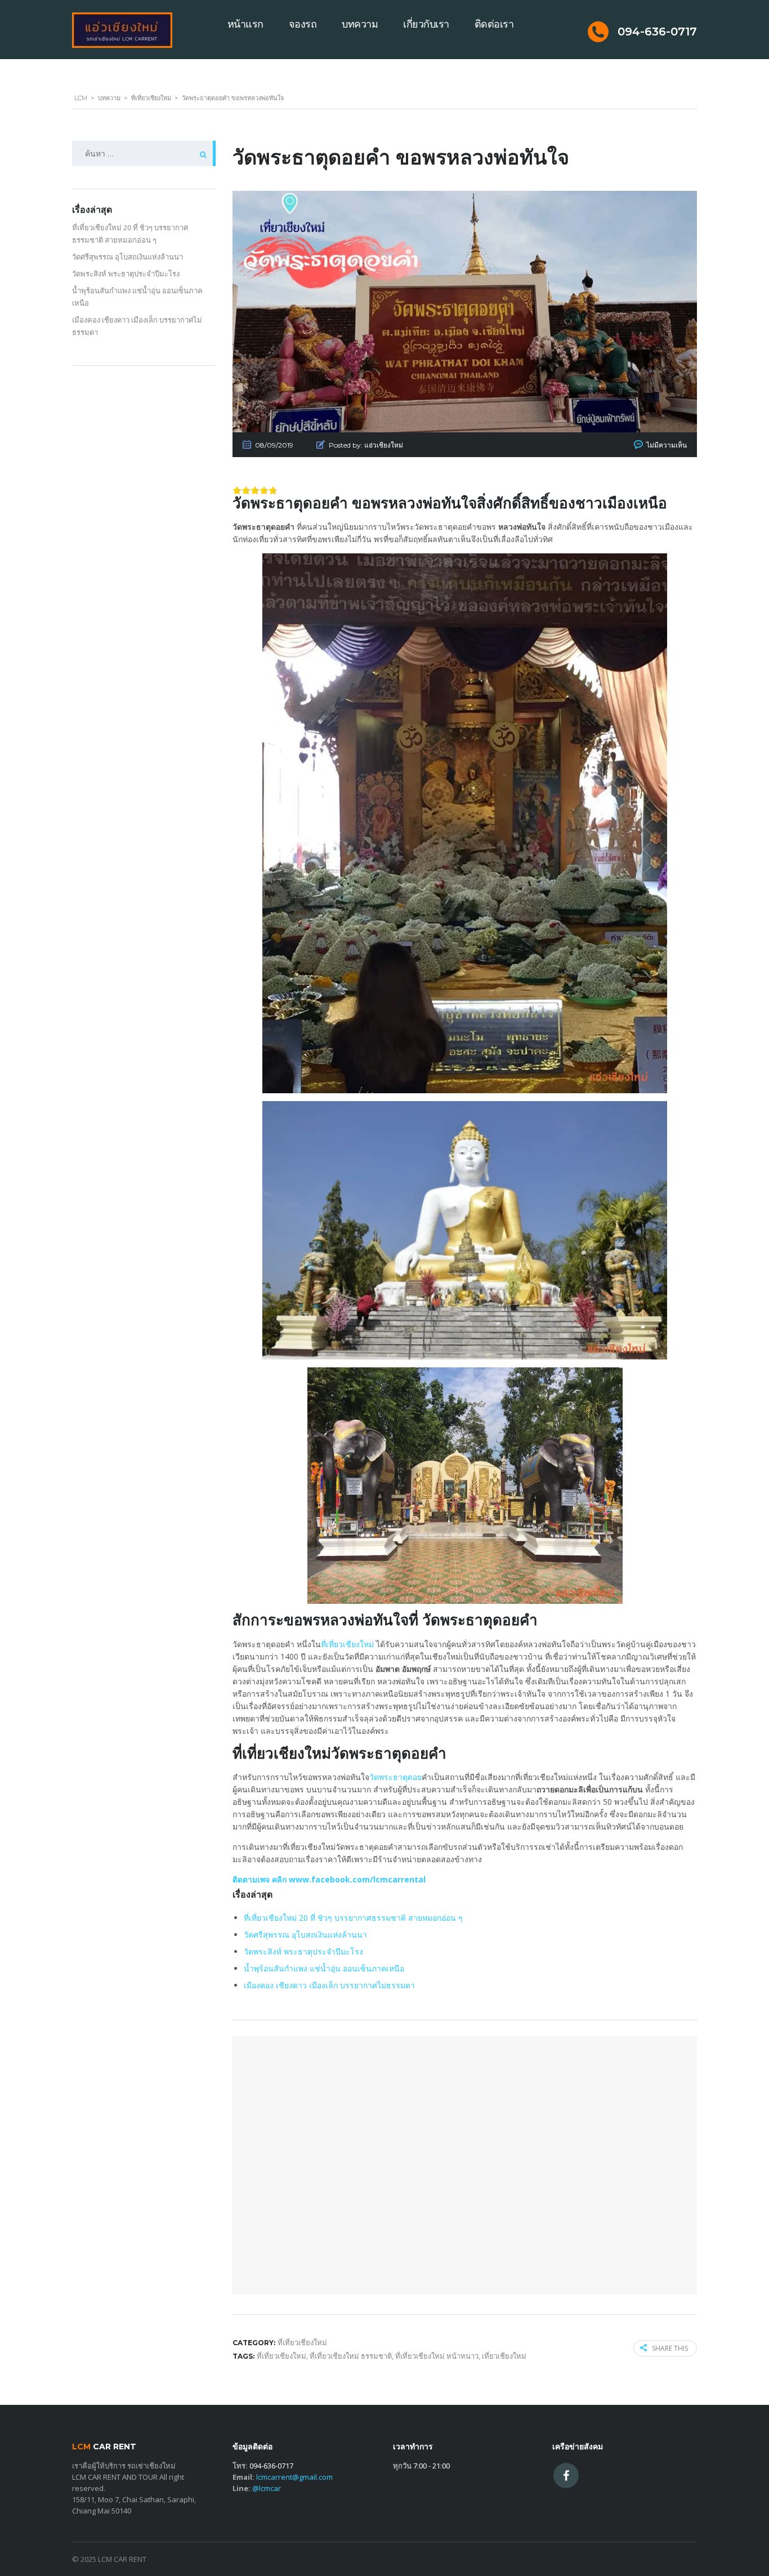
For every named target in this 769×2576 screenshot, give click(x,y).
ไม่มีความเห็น (667, 445)
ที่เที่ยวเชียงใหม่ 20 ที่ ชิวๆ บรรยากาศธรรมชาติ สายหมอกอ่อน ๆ (353, 1918)
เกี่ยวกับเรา (426, 24)
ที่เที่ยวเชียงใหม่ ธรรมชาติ (351, 2356)
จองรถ (303, 24)
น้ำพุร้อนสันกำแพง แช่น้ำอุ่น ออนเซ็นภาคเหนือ (324, 1968)
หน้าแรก (245, 24)
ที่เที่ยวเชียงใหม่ (347, 1644)
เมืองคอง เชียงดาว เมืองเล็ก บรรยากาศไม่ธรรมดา (329, 1985)
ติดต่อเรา (494, 24)
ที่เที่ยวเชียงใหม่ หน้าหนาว (437, 2356)
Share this (670, 2348)
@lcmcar (267, 2488)
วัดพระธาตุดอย (395, 1777)
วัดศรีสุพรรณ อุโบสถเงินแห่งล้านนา (305, 1935)
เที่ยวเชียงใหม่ (504, 2356)
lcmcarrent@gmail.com (294, 2477)
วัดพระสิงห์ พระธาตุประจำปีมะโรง (303, 1951)
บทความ (360, 24)
